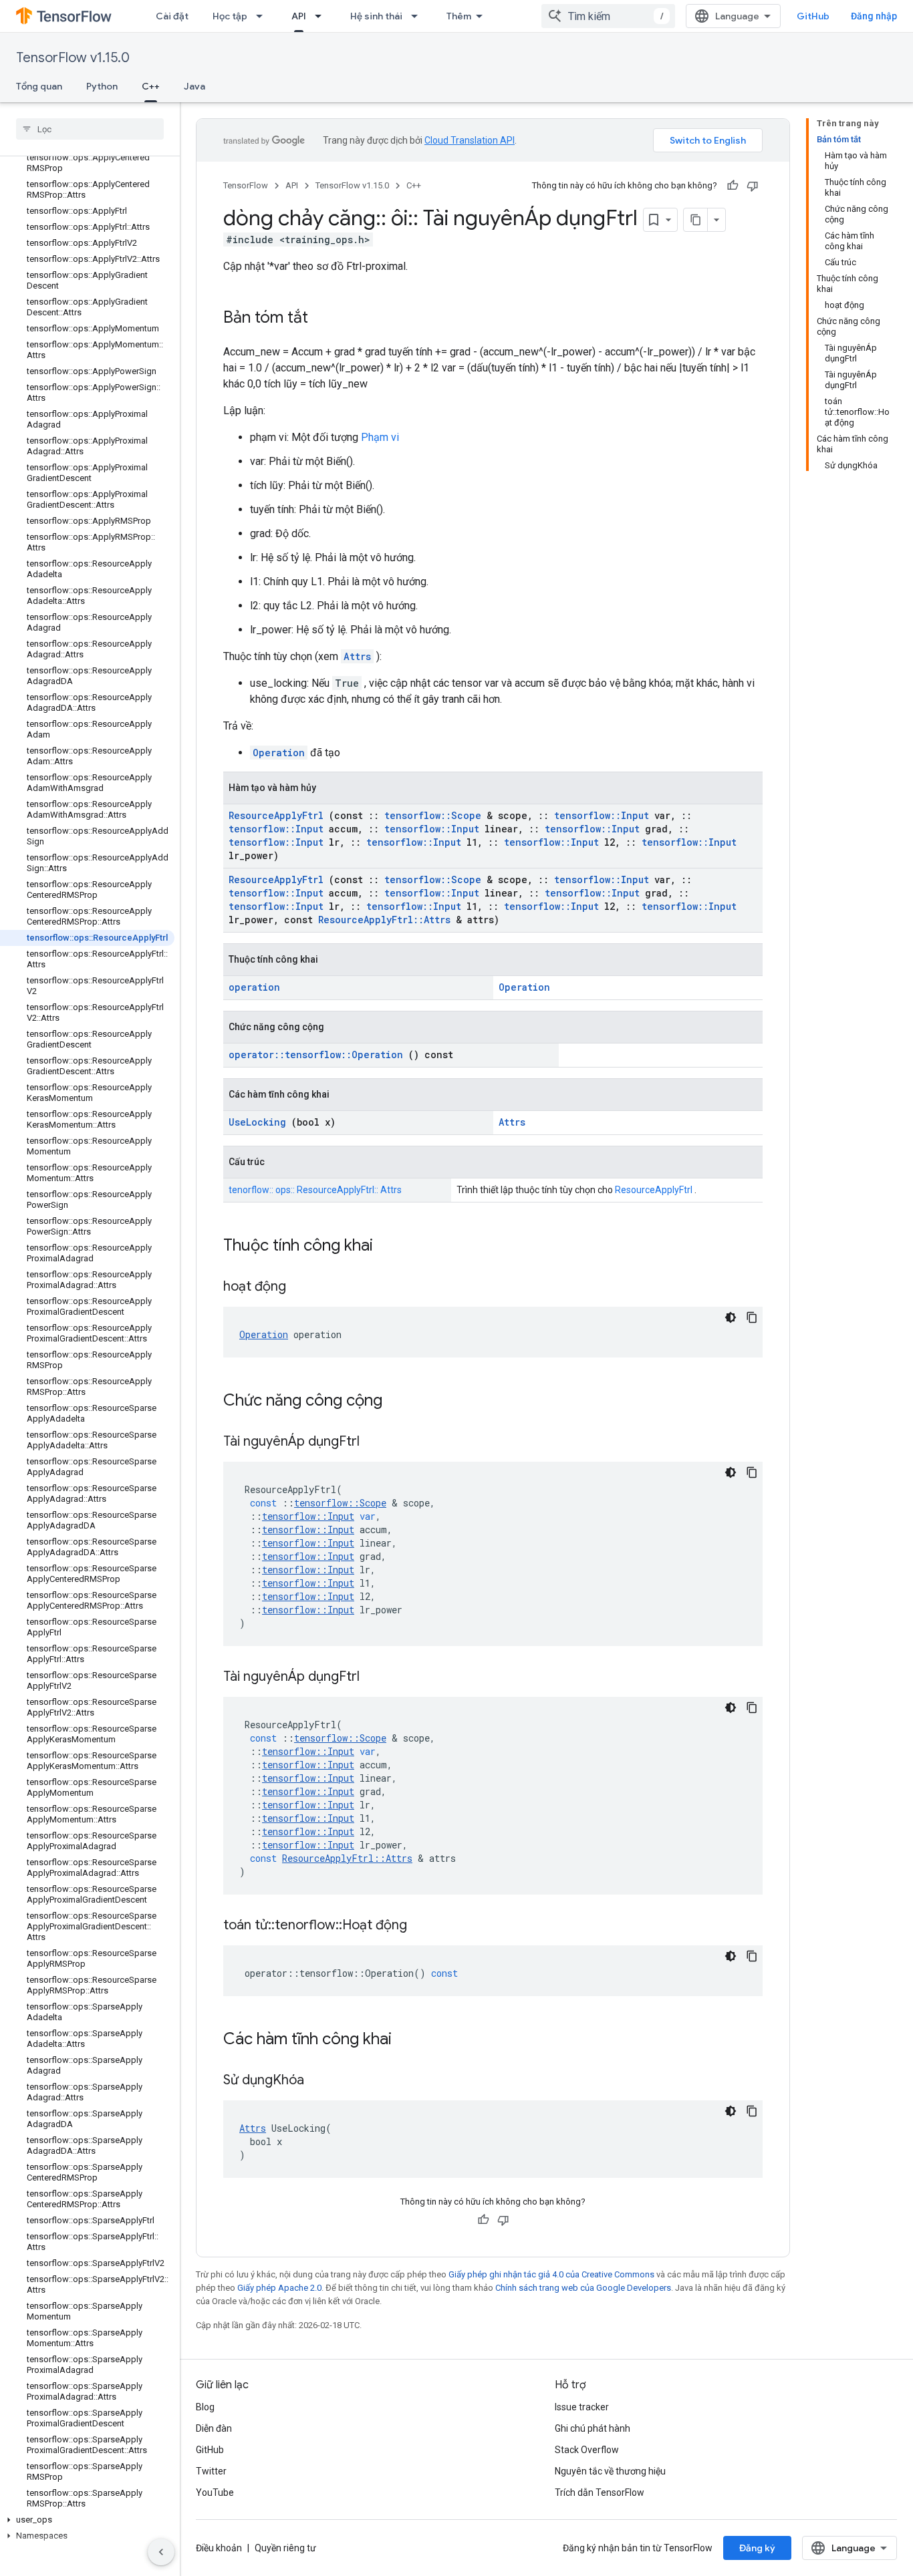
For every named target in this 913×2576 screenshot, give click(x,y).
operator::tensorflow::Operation (316, 1055)
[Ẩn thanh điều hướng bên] (161, 2552)
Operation (279, 753)
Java (194, 86)
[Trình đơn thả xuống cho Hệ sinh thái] (418, 16)
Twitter (211, 2471)
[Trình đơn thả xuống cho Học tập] (263, 16)
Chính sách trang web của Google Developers (583, 2288)
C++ (151, 86)
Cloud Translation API (470, 140)
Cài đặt (172, 16)
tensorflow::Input (602, 815)
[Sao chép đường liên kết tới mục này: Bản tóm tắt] (321, 319)
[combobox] (608, 16)
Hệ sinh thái (376, 16)
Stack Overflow (587, 2450)
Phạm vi (380, 437)
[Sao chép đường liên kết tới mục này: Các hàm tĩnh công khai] (409, 2040)
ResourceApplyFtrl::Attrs (384, 920)
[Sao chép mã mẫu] (752, 1317)
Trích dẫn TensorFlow (600, 2492)
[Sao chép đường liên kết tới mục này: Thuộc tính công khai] (390, 1247)
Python (102, 86)
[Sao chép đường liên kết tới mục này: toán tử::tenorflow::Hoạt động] (424, 1926)
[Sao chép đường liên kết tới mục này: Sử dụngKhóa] (321, 2081)
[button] (87, 2520)
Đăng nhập (874, 16)
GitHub (813, 16)
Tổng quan (39, 86)
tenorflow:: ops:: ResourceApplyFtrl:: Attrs (315, 1190)
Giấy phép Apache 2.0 (279, 2288)
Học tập (230, 16)
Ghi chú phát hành (593, 2428)
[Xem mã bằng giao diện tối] (731, 1317)
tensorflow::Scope (433, 815)
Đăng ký (757, 2548)
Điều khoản (219, 2548)
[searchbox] (90, 129)
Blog (205, 2407)
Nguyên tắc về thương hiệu (610, 2471)
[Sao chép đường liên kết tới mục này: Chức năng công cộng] (400, 1402)
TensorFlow (246, 185)
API (299, 16)
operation (254, 987)
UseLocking (257, 1122)
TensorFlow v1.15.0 (73, 58)
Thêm (459, 16)
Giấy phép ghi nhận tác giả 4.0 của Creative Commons (551, 2274)
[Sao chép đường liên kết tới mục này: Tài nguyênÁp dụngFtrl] (376, 1442)
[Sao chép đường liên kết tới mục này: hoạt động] (303, 1287)
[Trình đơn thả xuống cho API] (322, 16)
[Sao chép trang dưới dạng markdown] (696, 220)
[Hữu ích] (733, 186)
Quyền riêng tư (285, 2548)
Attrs (357, 656)
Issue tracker (582, 2407)
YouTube (215, 2492)
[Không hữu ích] (753, 186)
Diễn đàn (214, 2428)
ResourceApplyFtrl (276, 815)
